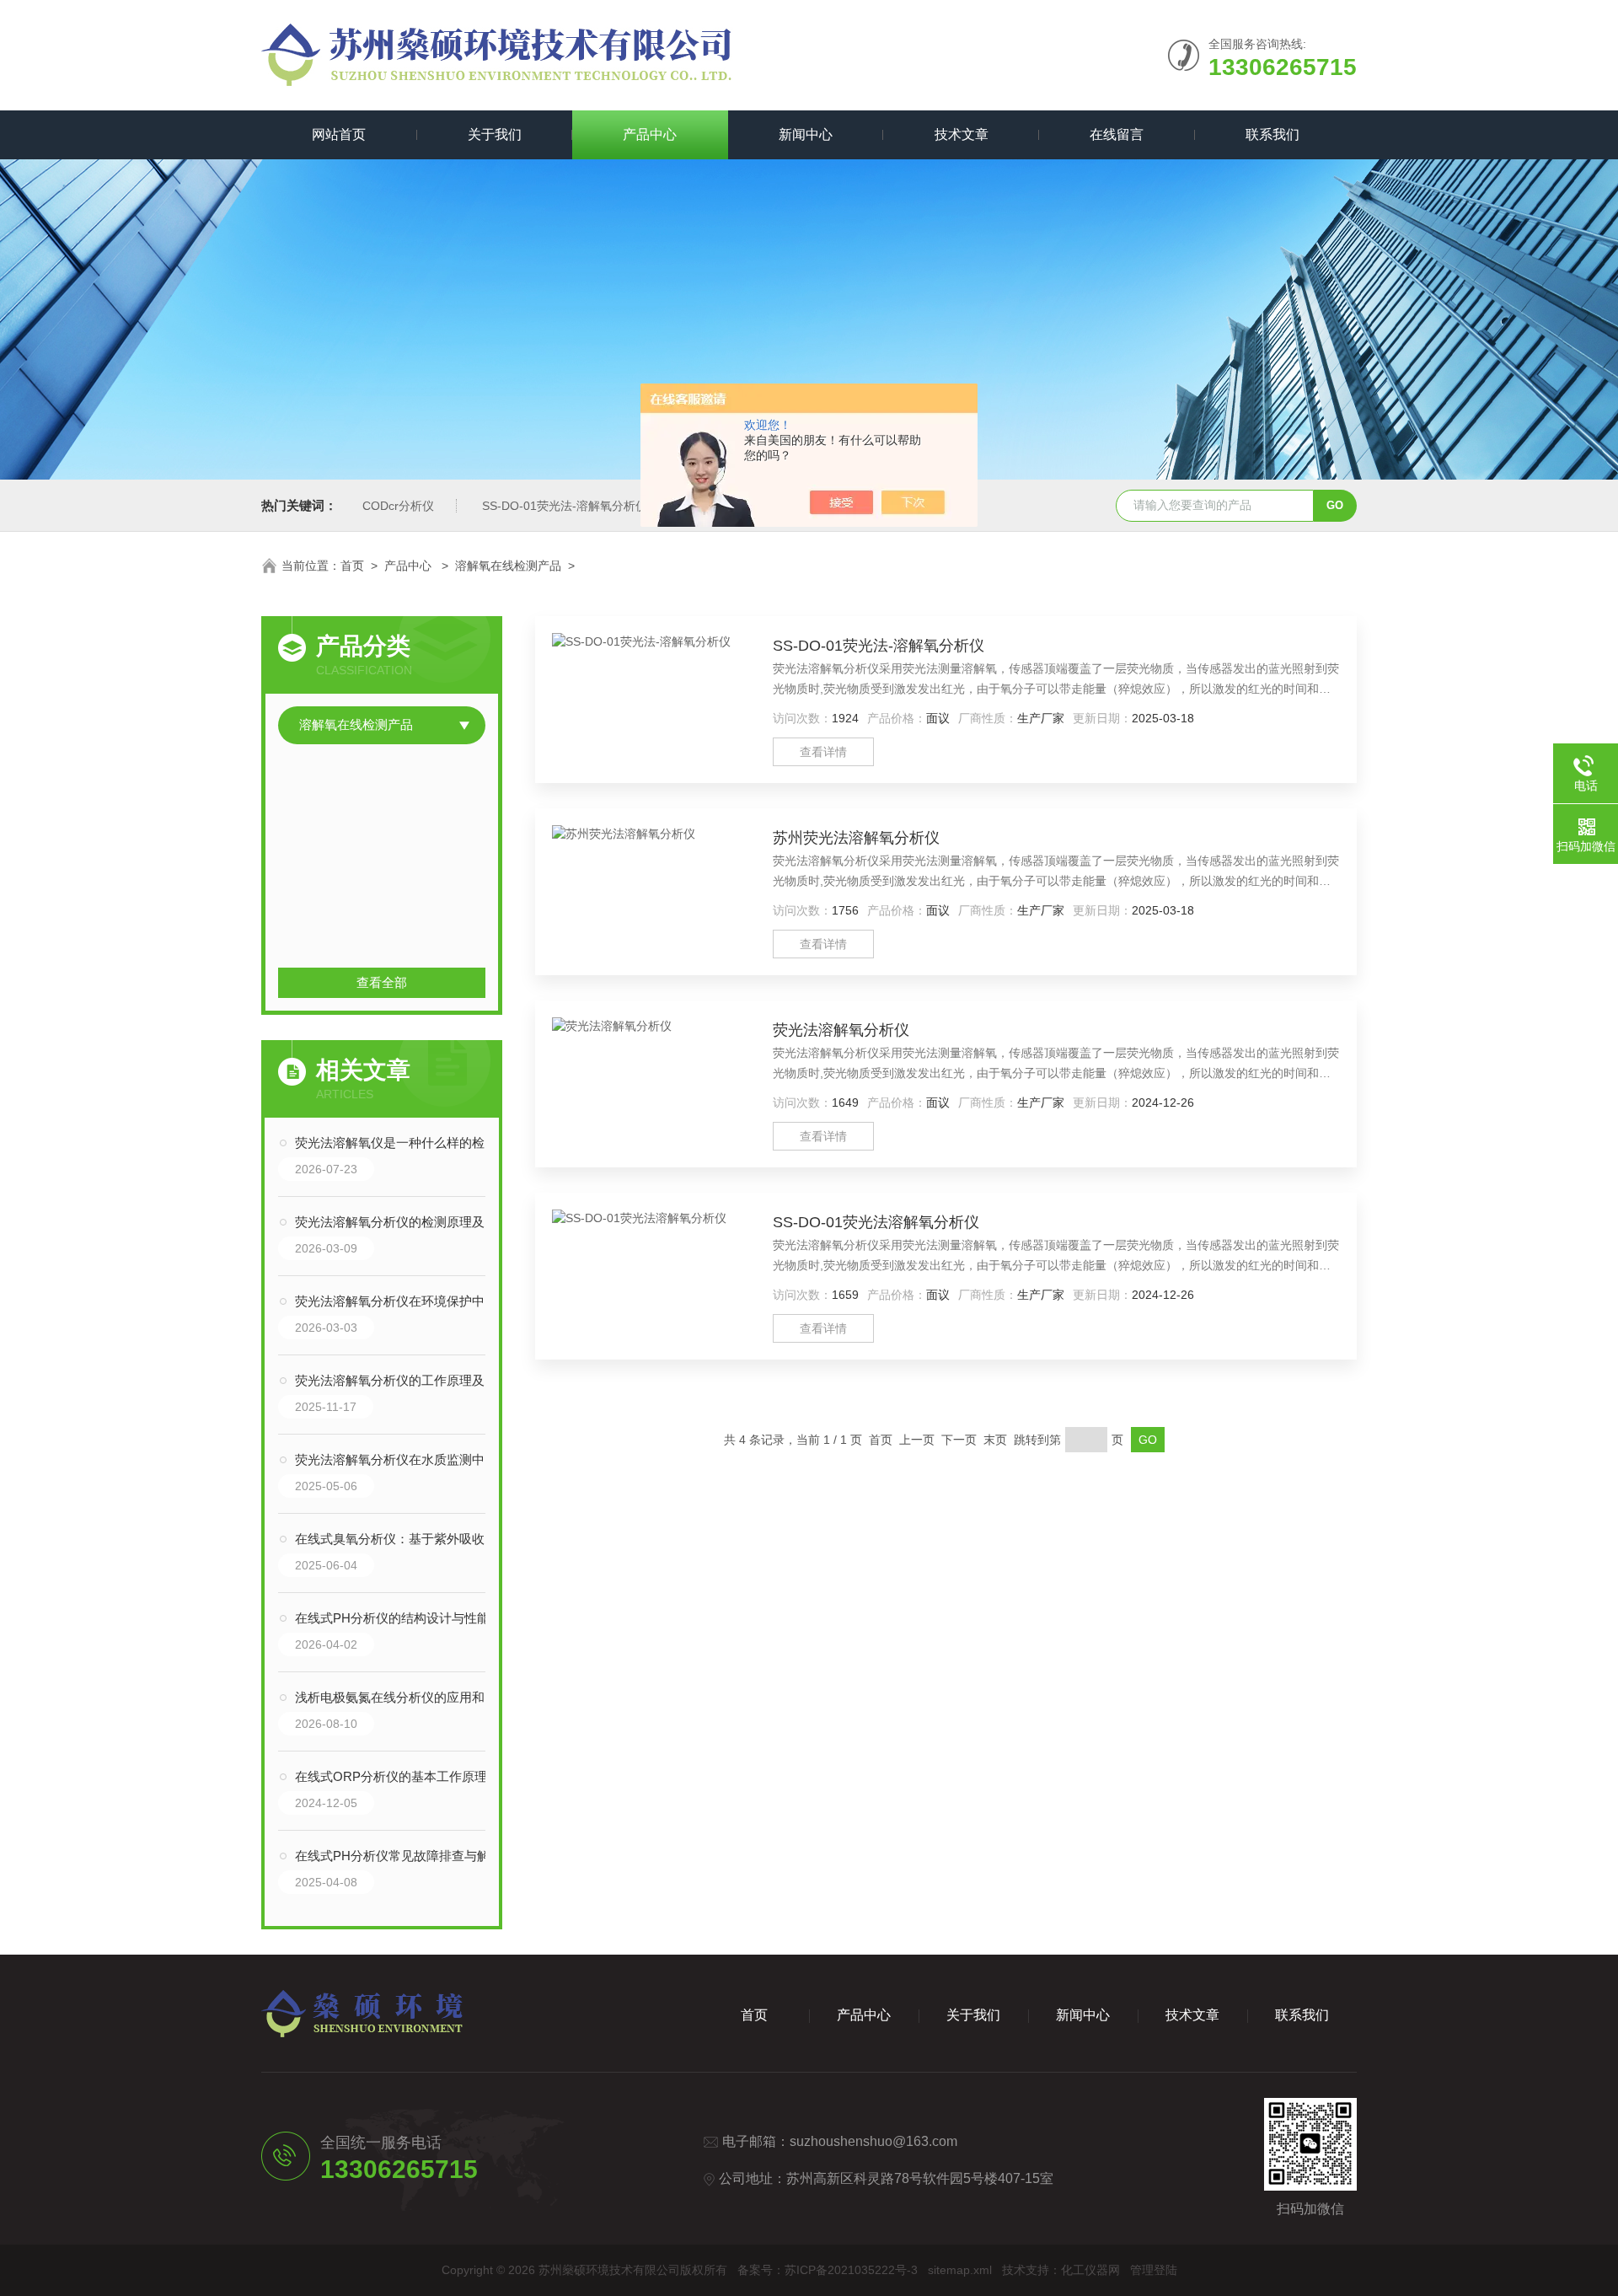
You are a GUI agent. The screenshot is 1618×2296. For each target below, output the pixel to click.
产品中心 (650, 134)
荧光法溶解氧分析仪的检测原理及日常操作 (399, 1222)
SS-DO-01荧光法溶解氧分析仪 (876, 1222)
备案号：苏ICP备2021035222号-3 (828, 2270)
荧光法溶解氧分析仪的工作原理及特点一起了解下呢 (399, 1380)
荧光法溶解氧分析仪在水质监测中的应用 (399, 1459)
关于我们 (495, 134)
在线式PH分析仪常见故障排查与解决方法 (399, 1856)
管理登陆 (1154, 2270)
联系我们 (1272, 134)
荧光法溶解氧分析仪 (841, 1030)
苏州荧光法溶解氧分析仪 (856, 838)
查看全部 (382, 982)
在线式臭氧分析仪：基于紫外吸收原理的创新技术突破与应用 (399, 1539)
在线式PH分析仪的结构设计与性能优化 (399, 1618)
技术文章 (962, 134)
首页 (352, 566)
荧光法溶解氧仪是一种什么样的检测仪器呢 (399, 1143)
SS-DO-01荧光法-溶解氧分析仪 (565, 506)
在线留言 (1117, 134)
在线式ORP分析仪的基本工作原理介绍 (399, 1776)
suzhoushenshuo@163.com (873, 2141)
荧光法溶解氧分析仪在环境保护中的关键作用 (399, 1301)
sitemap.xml (960, 2270)
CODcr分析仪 (398, 506)
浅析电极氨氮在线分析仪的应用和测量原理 (399, 1697)
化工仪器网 (1090, 2270)
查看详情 (823, 752)
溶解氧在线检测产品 (508, 566)
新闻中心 (806, 134)
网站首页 (339, 134)
